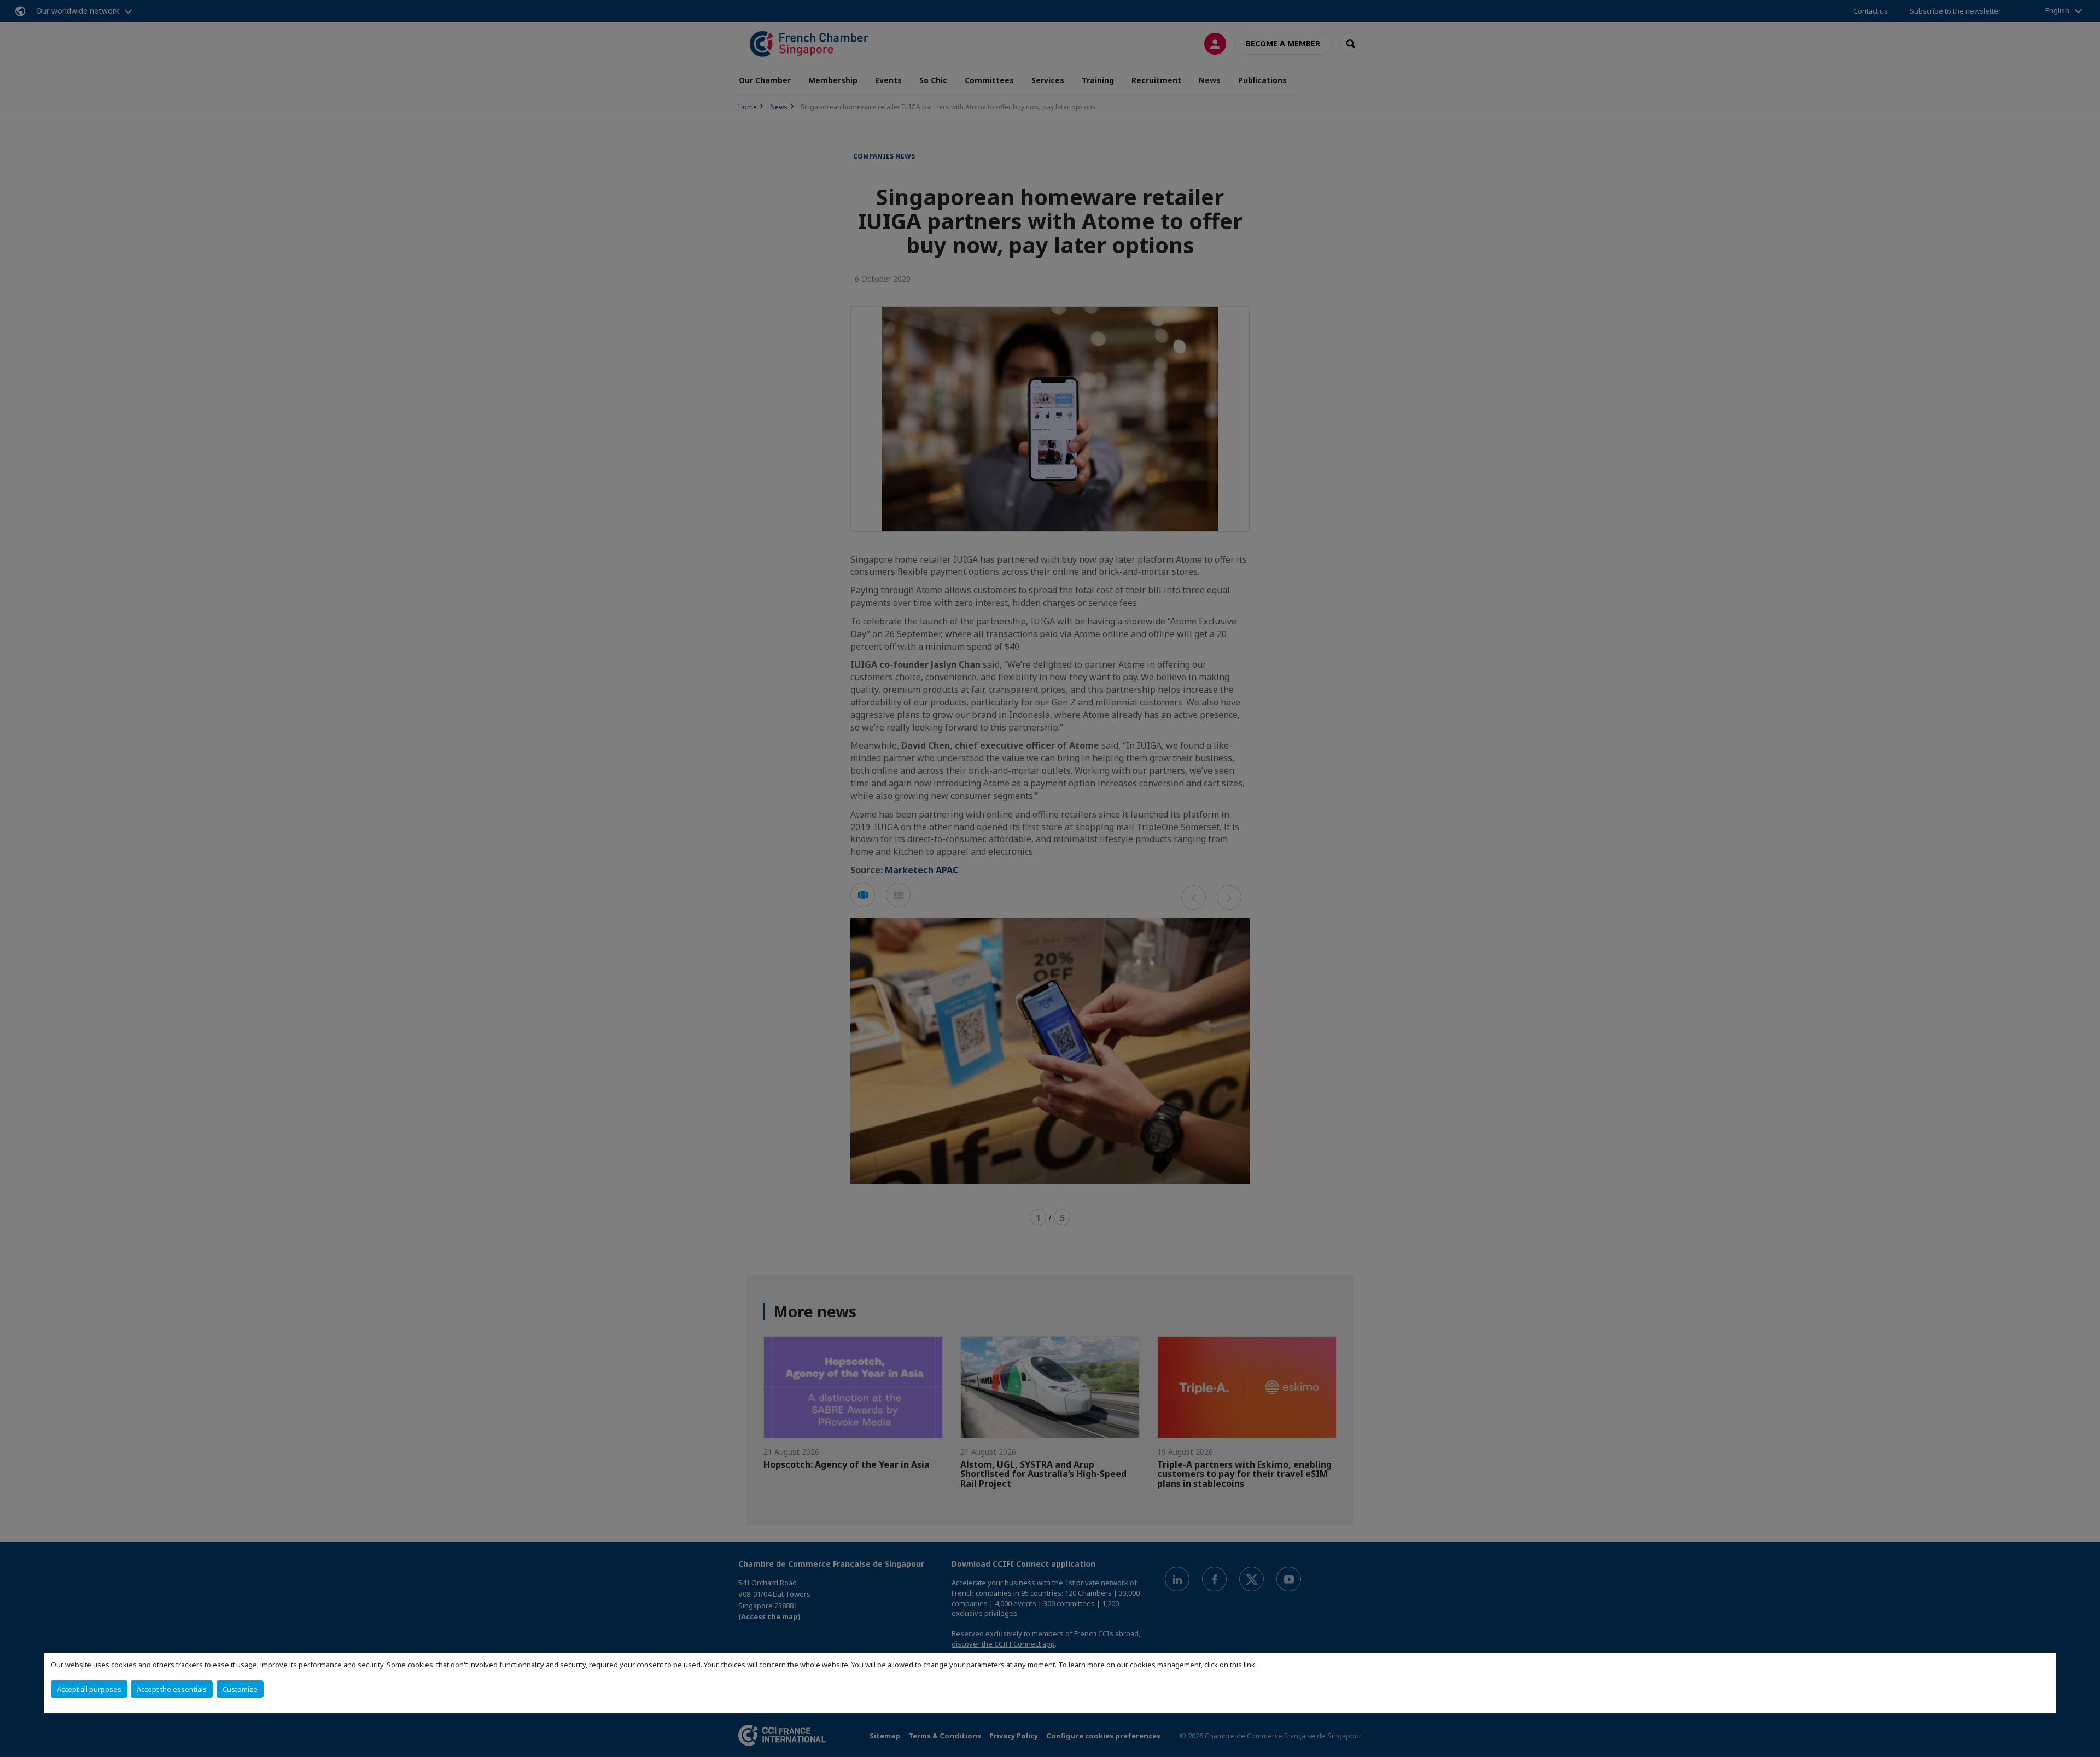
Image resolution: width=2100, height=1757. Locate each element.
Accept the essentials (172, 1689)
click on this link (1230, 1665)
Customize (240, 1689)
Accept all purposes (89, 1689)
